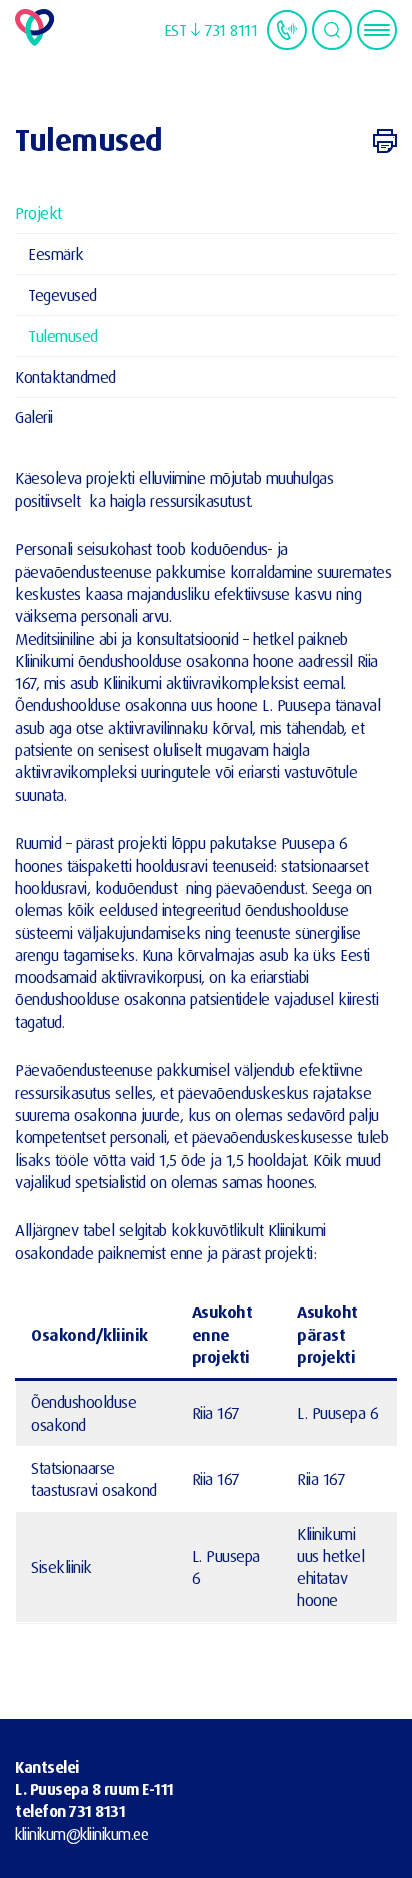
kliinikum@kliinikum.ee (81, 1834)
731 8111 (231, 29)
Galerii (34, 416)
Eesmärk (56, 253)
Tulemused (63, 335)
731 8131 (97, 1811)
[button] (182, 30)
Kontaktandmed (65, 376)
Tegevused (62, 294)
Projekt (38, 212)
